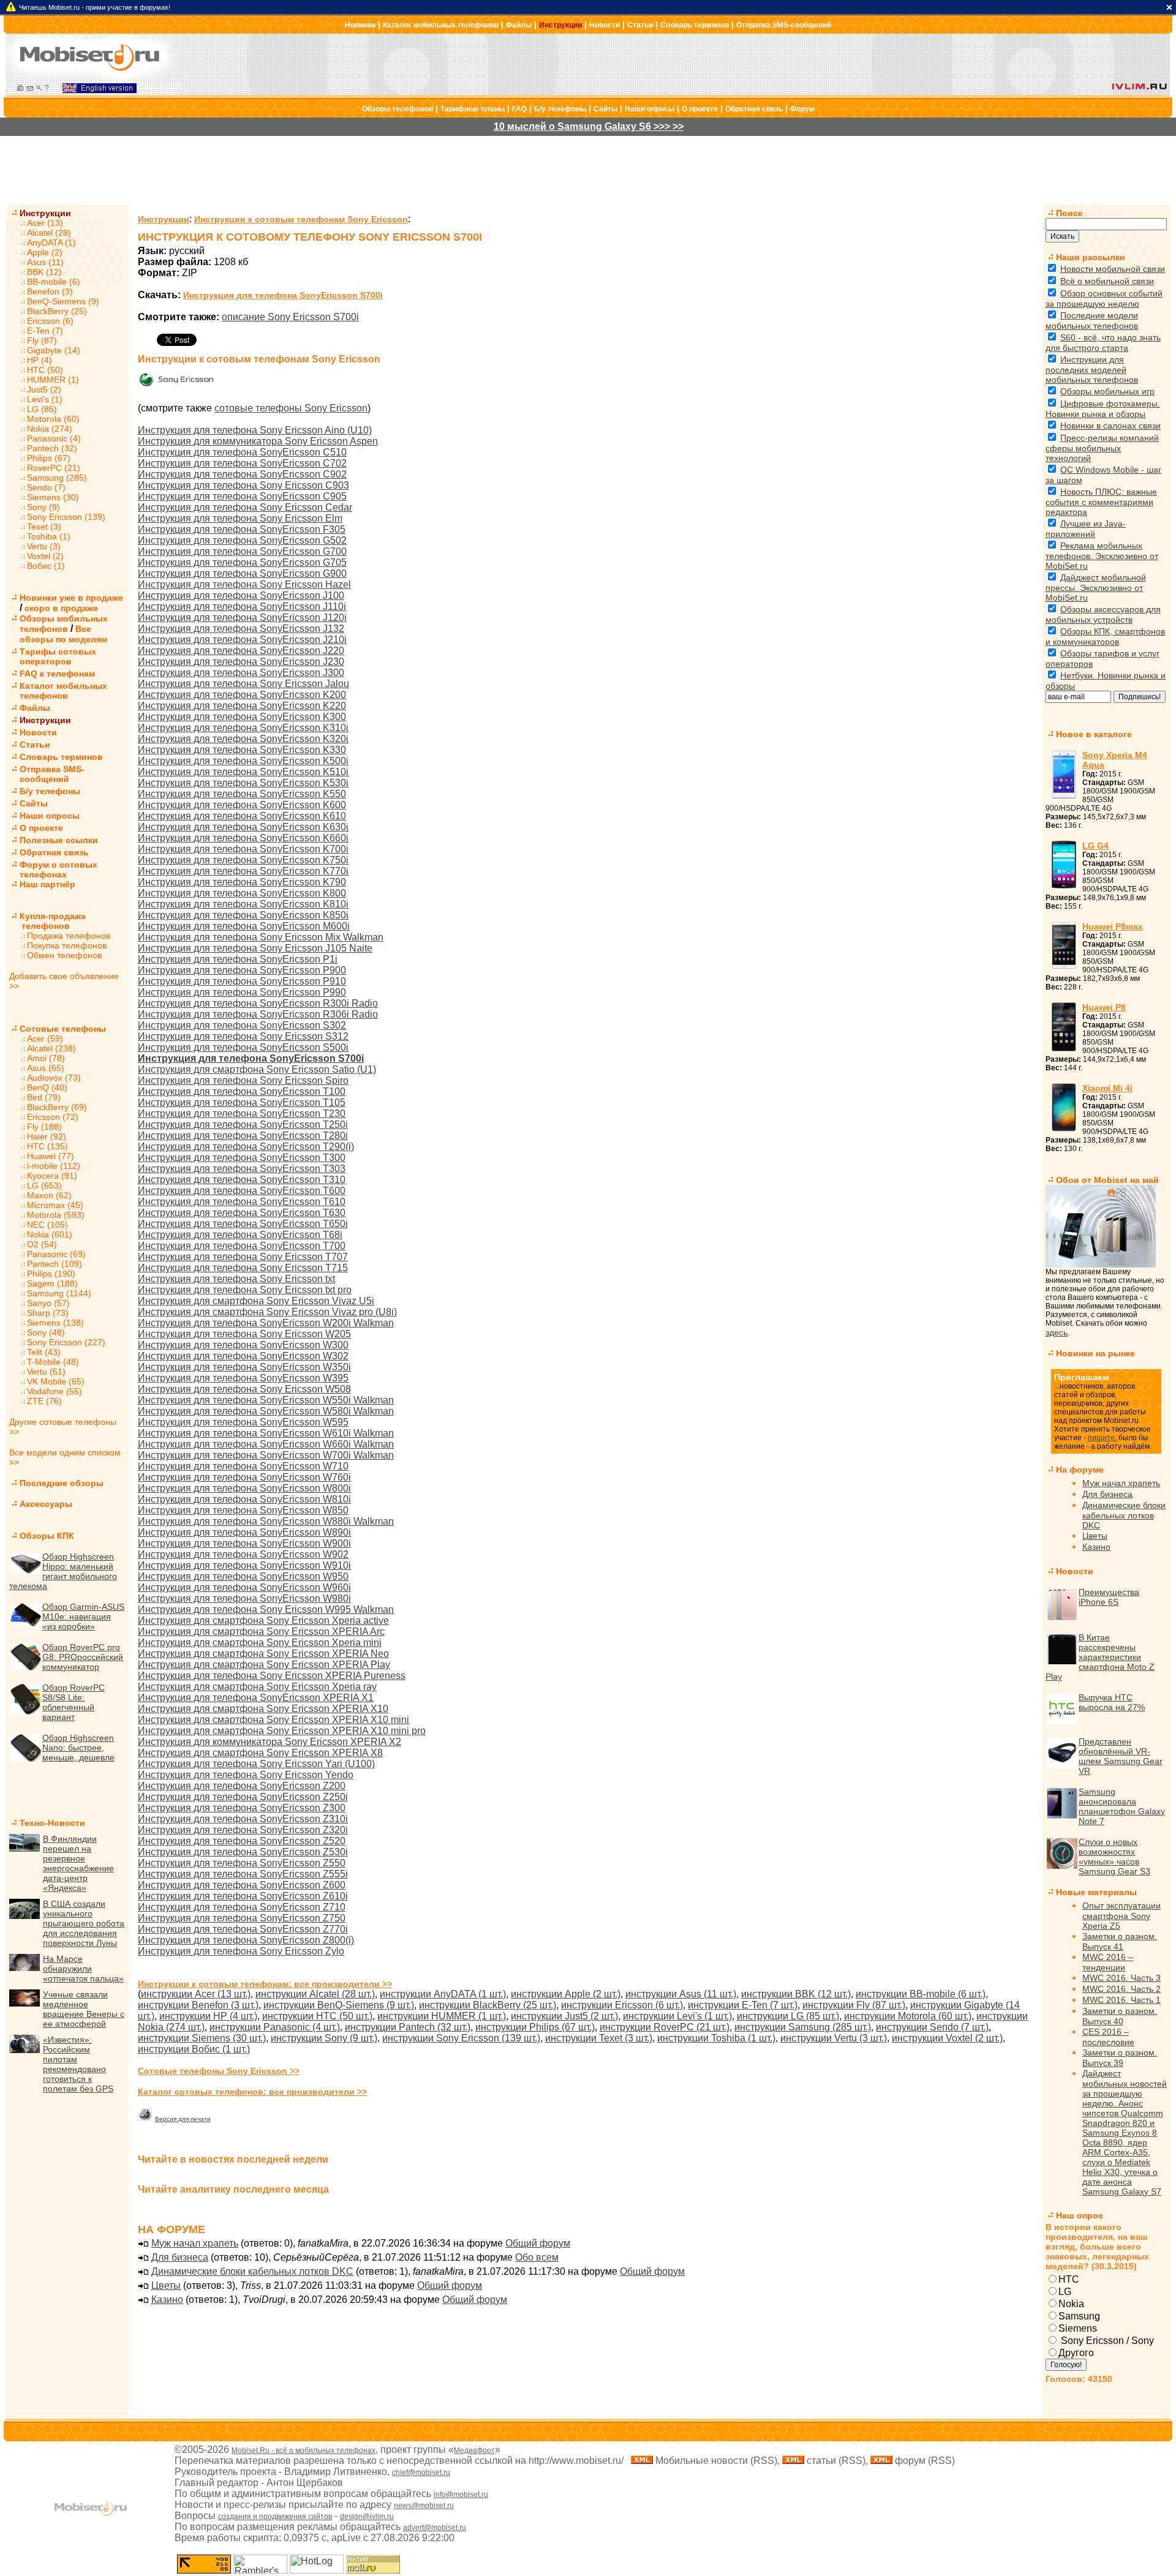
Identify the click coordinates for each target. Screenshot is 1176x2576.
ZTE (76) (44, 1401)
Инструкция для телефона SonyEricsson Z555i (243, 1874)
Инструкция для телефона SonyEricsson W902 (243, 1554)
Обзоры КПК (47, 1536)
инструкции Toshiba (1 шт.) (716, 2038)
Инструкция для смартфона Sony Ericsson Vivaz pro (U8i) (267, 1312)
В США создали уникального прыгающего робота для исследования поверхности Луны (84, 1923)
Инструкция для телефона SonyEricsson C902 (242, 474)
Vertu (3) (44, 546)
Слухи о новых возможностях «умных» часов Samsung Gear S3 (1114, 1857)
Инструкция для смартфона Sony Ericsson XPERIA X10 (263, 1709)
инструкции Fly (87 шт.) (854, 2005)
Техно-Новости (52, 1823)
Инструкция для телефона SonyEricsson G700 (242, 551)
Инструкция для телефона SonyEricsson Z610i (243, 1896)
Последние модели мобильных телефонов (1092, 321)
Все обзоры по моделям (63, 634)
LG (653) (44, 1185)
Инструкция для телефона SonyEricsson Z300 (242, 1808)
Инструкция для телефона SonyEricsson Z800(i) (246, 1940)
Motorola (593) (56, 1215)
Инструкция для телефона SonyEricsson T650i (243, 1224)
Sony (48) (46, 1332)
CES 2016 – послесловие (1108, 2037)
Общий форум (538, 2243)
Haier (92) (47, 1136)
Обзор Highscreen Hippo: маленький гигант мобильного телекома (63, 1571)
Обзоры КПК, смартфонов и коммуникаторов (1105, 636)
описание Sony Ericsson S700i (290, 317)
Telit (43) (44, 1352)
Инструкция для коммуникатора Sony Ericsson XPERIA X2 (269, 1742)
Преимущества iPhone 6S (1109, 1597)
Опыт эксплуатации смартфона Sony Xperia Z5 (1121, 1916)
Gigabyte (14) (54, 350)
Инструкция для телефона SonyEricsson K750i (243, 860)
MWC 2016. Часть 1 (1121, 2000)
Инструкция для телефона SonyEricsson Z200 (242, 1786)
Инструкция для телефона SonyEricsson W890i (244, 1532)
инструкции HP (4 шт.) (208, 2016)
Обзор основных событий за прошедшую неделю (1104, 299)
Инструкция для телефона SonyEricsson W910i (244, 1565)
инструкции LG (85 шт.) (788, 2016)
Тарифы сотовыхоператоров (58, 656)
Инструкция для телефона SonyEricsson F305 (242, 529)
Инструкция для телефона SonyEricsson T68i (240, 1235)
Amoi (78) (46, 1058)
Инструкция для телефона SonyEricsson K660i (243, 838)
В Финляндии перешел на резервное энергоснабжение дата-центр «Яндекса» (78, 1863)
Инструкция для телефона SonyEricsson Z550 (242, 1863)
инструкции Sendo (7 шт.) (932, 2027)
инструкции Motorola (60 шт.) (908, 2016)
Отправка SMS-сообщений (784, 25)
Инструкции (560, 25)
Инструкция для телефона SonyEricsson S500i (243, 1047)
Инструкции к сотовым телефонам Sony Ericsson (301, 219)
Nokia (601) (50, 1234)
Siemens (1078, 2328)
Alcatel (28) (49, 233)
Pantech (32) (52, 448)
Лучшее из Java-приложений (1086, 529)
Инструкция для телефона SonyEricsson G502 (242, 540)
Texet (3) (44, 527)
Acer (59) (45, 1038)
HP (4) (40, 360)
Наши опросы (650, 109)
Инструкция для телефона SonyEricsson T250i (243, 1125)
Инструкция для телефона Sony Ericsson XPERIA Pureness (272, 1676)
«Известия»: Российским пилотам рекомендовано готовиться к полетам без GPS (78, 2064)
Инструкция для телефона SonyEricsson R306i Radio (258, 1014)
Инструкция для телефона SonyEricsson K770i (243, 871)
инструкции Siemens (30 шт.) (202, 2038)
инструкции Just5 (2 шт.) (564, 2016)
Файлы (519, 25)
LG (1065, 2292)
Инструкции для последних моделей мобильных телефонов (1092, 370)
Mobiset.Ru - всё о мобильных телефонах (303, 2450)
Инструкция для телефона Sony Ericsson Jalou (243, 684)
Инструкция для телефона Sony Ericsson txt (236, 1279)
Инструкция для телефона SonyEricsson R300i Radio (258, 1003)
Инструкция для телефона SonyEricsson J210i (242, 640)
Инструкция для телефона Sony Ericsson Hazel (244, 584)
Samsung (1079, 2316)
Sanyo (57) (48, 1303)
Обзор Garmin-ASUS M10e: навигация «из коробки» (83, 1617)
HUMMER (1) (53, 380)
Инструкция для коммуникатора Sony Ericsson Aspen (258, 441)
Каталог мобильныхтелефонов (63, 691)
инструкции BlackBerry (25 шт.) (488, 2005)
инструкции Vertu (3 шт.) (834, 2038)
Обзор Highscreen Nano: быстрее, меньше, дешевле (78, 1748)
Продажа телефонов (69, 936)
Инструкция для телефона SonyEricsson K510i (243, 772)
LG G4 (1095, 846)
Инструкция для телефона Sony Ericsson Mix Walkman (261, 937)
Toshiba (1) (49, 536)
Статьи (640, 25)
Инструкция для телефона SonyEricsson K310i (243, 728)
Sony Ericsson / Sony (1106, 2341)
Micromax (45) (55, 1205)
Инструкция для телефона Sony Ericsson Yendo (246, 1775)
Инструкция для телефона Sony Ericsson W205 (244, 1334)
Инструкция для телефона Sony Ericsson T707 (243, 1257)
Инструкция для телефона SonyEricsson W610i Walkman (266, 1433)
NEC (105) (47, 1225)
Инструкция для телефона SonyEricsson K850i (243, 915)
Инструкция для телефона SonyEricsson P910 (242, 981)
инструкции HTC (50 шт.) (317, 2016)
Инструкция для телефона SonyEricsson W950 (243, 1576)
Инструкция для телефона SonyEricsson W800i (244, 1488)
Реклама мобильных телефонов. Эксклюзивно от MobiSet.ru (1102, 556)
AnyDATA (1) (51, 242)
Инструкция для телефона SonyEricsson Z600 (242, 1885)
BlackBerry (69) (57, 1107)
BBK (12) (44, 272)
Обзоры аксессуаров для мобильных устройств (1103, 614)
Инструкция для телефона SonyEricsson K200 (242, 695)
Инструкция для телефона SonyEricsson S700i (283, 295)
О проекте (700, 109)
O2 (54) (42, 1244)
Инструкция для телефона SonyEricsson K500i (243, 761)
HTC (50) (45, 370)
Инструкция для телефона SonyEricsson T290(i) (246, 1147)
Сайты (605, 109)
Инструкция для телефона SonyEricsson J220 (241, 651)
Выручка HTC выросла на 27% (1112, 1702)
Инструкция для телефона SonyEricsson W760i (244, 1477)
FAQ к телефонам (57, 674)
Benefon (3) (50, 291)
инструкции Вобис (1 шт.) (194, 2049)
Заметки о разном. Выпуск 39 (1120, 2058)
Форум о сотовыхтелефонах (58, 869)
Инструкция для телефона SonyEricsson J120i (242, 618)
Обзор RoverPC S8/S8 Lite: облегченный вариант (73, 1702)
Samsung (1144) (59, 1293)
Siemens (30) (53, 497)
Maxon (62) (49, 1195)
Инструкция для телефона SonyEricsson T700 (242, 1246)
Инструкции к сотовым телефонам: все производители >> (265, 1984)
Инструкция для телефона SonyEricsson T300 (242, 1158)
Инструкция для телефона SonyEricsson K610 (242, 816)
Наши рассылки (1091, 257)
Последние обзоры (62, 1483)
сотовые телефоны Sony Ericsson (291, 408)
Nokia (1071, 2304)
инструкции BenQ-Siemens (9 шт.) (339, 2005)
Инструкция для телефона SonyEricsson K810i (243, 904)
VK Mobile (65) (56, 1381)
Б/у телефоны (560, 109)
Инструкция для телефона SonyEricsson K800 (242, 893)
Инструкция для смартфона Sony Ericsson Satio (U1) (257, 1069)
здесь (1057, 1332)
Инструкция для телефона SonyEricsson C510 (242, 452)
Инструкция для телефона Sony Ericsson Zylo (241, 1951)
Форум (802, 109)
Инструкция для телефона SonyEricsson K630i (243, 827)
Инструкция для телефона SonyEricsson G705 (242, 562)
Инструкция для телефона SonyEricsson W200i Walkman (266, 1323)
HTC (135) (47, 1146)
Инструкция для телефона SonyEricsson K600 (242, 805)
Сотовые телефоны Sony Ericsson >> (219, 2071)
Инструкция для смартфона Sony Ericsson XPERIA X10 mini (273, 1720)
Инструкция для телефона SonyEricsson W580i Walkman (266, 1411)
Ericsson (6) (50, 321)
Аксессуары (46, 1504)
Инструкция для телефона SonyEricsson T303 (242, 1169)
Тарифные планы (473, 109)
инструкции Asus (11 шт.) (681, 1994)
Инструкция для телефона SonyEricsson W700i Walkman (266, 1455)
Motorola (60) (53, 419)
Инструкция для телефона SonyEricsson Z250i (243, 1797)
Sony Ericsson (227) (66, 1342)
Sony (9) (43, 507)
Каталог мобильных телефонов (441, 25)
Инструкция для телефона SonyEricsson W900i (244, 1543)
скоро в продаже (61, 608)
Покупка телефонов (67, 945)
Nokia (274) (50, 429)
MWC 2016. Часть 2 (1121, 1989)
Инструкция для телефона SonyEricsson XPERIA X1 (256, 1698)
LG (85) (42, 409)
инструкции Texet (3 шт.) (599, 2038)
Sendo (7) (46, 487)
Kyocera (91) (52, 1176)
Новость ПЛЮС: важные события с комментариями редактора (1101, 502)
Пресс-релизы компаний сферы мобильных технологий (1102, 448)
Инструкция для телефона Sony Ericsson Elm (240, 518)
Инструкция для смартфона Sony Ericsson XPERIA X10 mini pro (282, 1731)
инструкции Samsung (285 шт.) (803, 2027)
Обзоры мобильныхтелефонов (64, 624)
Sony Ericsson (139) (66, 517)
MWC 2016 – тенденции (1108, 1962)
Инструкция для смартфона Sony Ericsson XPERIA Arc (261, 1632)
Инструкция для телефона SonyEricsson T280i (243, 1136)
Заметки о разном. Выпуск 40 (1120, 2016)
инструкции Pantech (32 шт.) (408, 2027)
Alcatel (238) (51, 1048)
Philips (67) (49, 458)
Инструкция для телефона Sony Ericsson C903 (243, 485)
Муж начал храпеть (195, 2243)
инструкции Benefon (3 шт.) (198, 2005)
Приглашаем (1081, 1377)
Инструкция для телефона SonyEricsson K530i (243, 783)
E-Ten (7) (45, 331)
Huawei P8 (1104, 1007)
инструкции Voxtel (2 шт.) (947, 2038)
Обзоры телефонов (398, 109)
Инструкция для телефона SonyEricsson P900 (242, 970)
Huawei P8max (1113, 926)
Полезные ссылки (59, 840)
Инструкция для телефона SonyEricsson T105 (242, 1102)
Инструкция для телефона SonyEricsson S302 (242, 1025)
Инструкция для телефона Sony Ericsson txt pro (245, 1290)
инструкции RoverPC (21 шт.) (665, 2027)
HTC (1069, 2279)
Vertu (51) (46, 1372)
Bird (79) (44, 1097)
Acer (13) (45, 223)
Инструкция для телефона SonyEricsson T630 (242, 1213)
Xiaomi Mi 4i (1107, 1088)
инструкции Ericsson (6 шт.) (622, 2005)
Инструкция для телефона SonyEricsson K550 (242, 794)
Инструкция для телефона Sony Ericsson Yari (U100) (256, 1764)
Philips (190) (51, 1274)
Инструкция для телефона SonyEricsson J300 (241, 673)
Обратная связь (754, 109)
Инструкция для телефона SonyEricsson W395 (243, 1378)
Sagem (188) (52, 1283)
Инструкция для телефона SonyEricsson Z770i (243, 1929)
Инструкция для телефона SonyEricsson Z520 (242, 1841)
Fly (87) (42, 340)
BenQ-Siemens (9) (63, 301)
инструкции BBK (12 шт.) (796, 1994)
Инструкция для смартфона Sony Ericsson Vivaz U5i (256, 1301)
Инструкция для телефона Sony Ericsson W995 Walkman (266, 1609)
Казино (167, 2300)
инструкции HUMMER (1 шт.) (442, 2016)
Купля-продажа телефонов (47, 921)
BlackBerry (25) (57, 311)
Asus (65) (46, 1068)
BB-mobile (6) (54, 282)
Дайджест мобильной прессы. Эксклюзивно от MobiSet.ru (1096, 588)
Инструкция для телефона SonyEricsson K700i (243, 849)
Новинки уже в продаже (71, 598)
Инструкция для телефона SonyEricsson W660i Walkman (266, 1444)
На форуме (1080, 1470)
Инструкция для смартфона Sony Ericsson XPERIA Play (264, 1665)
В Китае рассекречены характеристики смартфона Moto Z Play (1100, 1657)
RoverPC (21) (54, 468)
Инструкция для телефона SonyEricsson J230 (241, 662)
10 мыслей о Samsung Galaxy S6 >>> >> (589, 126)
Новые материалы (1096, 1892)
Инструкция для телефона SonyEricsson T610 (242, 1202)
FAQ (519, 109)
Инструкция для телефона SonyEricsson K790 (242, 882)
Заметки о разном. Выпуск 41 (1120, 1941)
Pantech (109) (55, 1264)
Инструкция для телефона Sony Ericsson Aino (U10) (255, 430)
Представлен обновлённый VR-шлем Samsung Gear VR (1121, 1756)
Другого (1076, 2353)
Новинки (360, 25)
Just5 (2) (44, 389)
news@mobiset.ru (424, 2506)
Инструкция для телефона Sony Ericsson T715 (243, 1268)
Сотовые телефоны (63, 1029)
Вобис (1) (46, 566)
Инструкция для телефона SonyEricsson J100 (241, 595)
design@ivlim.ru (367, 2517)
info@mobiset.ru (461, 2495)
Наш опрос (1080, 2215)
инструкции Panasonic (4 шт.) (275, 2027)
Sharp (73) (48, 1313)
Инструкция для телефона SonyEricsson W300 (243, 1345)
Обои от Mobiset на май (1107, 1180)
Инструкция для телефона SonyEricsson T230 (242, 1113)
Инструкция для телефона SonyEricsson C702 (242, 463)
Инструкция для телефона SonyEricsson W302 (243, 1356)
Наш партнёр (47, 884)
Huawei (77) (51, 1156)
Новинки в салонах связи (1110, 426)
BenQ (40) (47, 1087)
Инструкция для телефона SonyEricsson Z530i (243, 1852)
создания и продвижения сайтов (275, 2517)
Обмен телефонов (64, 955)
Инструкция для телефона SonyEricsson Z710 (242, 1907)
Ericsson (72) (53, 1117)
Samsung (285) (57, 478)
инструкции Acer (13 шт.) (196, 1994)
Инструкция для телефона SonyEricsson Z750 (242, 1918)
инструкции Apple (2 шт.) (566, 1994)
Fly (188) (44, 1127)
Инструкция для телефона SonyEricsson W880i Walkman (266, 1521)
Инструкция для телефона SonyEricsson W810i (244, 1499)
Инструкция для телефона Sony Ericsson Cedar (245, 507)
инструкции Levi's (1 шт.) (677, 2016)
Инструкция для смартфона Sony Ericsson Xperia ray (257, 1687)
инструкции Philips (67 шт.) (535, 2027)
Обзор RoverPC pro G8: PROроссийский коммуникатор (83, 1657)
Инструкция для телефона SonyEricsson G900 (242, 573)
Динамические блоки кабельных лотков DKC (252, 2271)
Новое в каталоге (1094, 734)
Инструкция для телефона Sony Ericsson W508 (244, 1389)
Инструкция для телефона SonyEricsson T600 (242, 1191)
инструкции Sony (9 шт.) (324, 2038)
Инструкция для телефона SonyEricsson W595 (243, 1422)
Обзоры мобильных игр (1107, 391)
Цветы (166, 2285)
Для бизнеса (180, 2257)
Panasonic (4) (54, 438)
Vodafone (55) (55, 1391)
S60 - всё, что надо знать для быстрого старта (1103, 343)
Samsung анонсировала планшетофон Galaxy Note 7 (1122, 1806)
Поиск (1069, 213)
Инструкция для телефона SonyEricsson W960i (244, 1587)
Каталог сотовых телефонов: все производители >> (252, 2092)
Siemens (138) (55, 1323)
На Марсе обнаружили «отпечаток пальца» (83, 1969)
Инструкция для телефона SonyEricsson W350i (244, 1367)
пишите (1101, 1438)
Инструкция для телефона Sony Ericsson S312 (243, 1036)
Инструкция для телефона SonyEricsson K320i (243, 739)
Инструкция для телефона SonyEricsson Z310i (243, 1819)
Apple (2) (45, 252)
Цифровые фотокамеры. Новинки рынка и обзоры (1103, 409)
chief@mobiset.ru (421, 2473)
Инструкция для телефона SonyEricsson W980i (244, 1598)
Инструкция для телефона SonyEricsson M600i (244, 926)
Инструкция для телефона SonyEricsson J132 (241, 629)
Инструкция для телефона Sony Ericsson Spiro (243, 1080)
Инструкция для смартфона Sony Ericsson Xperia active (263, 1620)
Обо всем (537, 2257)
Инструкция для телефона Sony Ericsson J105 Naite (255, 948)
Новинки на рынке (1095, 1353)
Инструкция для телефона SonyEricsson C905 (242, 496)
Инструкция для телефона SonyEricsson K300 (242, 717)
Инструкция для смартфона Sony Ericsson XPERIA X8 (260, 1753)
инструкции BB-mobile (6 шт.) (921, 1994)
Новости (605, 25)
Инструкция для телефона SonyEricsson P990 (242, 992)
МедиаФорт (474, 2450)
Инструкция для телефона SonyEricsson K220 (242, 706)
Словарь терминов (695, 25)
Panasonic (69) (56, 1254)
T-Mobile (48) (53, 1362)
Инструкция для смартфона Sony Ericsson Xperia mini (260, 1643)
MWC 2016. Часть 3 (1121, 1978)
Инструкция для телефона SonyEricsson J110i (242, 606)
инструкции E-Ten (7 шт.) (743, 2005)
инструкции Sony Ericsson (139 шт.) (461, 2038)
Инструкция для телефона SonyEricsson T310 (242, 1180)
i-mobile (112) (54, 1166)
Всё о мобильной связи (1107, 281)
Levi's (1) (45, 399)
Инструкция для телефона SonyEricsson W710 (243, 1466)
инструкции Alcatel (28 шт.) (315, 1994)
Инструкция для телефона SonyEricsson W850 (243, 1510)
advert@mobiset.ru (435, 2528)
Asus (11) (45, 262)
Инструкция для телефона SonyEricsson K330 (242, 750)
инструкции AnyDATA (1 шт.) (443, 1994)
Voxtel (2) (45, 556)
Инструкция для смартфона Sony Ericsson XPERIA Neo (263, 1654)
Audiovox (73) (54, 1078)
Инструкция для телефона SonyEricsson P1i (238, 959)
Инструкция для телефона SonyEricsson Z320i (243, 1830)
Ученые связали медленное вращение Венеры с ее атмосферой (84, 2009)
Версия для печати (183, 2119)
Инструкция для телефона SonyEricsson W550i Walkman (266, 1400)
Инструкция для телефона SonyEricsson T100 (242, 1091)
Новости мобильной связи (1113, 269)
